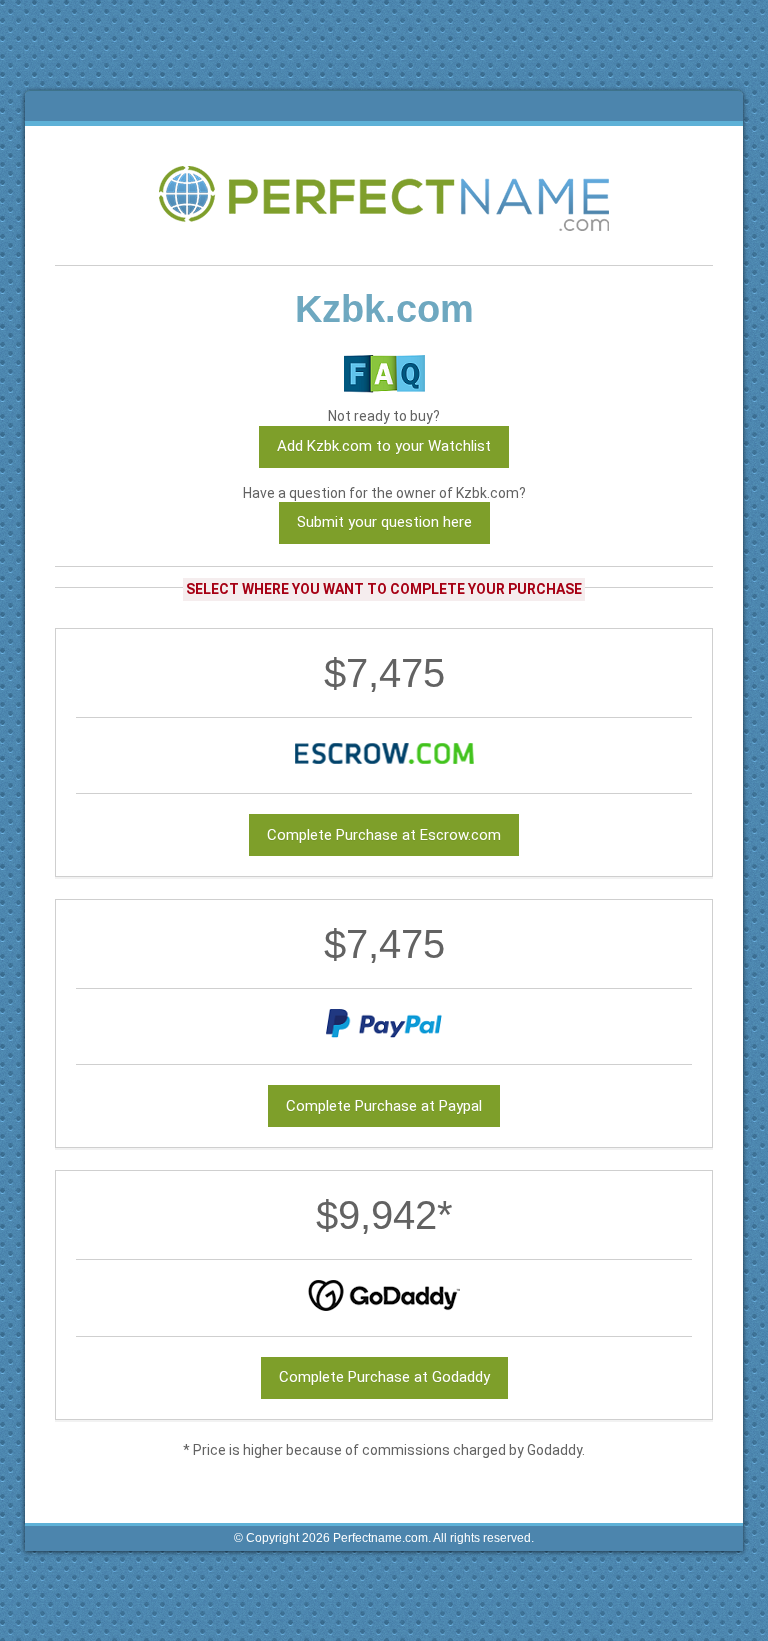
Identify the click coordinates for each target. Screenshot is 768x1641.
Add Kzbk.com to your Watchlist (384, 446)
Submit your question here (384, 522)
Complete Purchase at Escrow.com (384, 835)
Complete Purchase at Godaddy (384, 1377)
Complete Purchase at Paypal (384, 1106)
